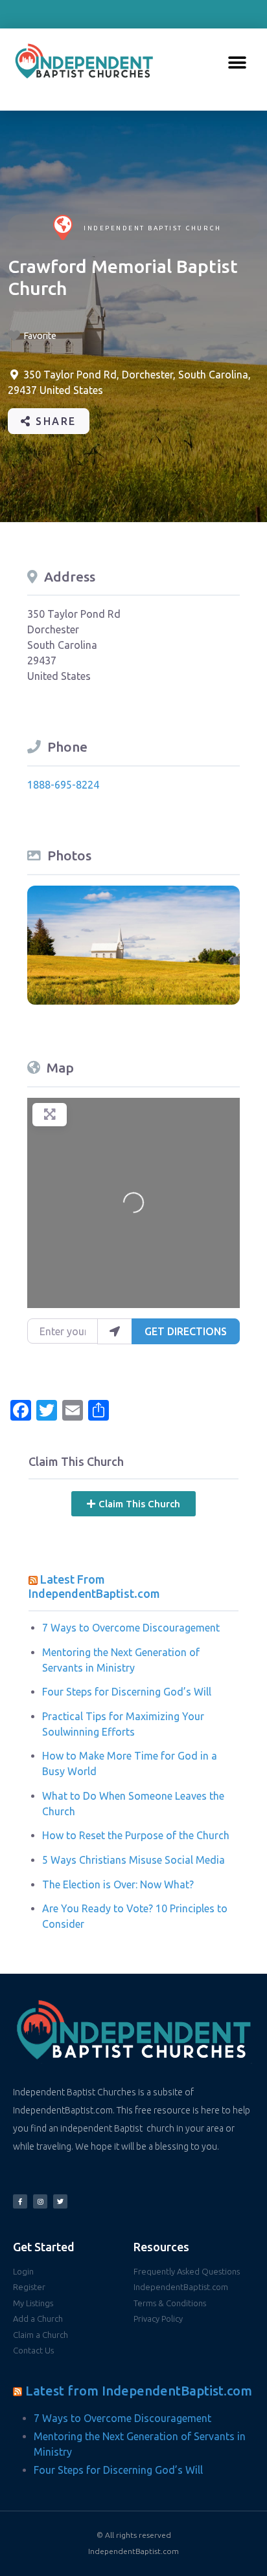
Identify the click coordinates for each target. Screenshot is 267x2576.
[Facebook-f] (20, 2201)
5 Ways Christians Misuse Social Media (133, 1860)
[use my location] (115, 1331)
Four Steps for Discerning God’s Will (127, 1692)
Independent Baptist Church (152, 228)
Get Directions (186, 1331)
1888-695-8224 (63, 785)
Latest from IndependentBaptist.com (139, 2391)
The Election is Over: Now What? (118, 1884)
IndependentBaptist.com (133, 2551)
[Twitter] (60, 2201)
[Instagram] (40, 2201)
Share (54, 421)
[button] (237, 63)
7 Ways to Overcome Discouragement (131, 1628)
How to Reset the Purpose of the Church (136, 1835)
